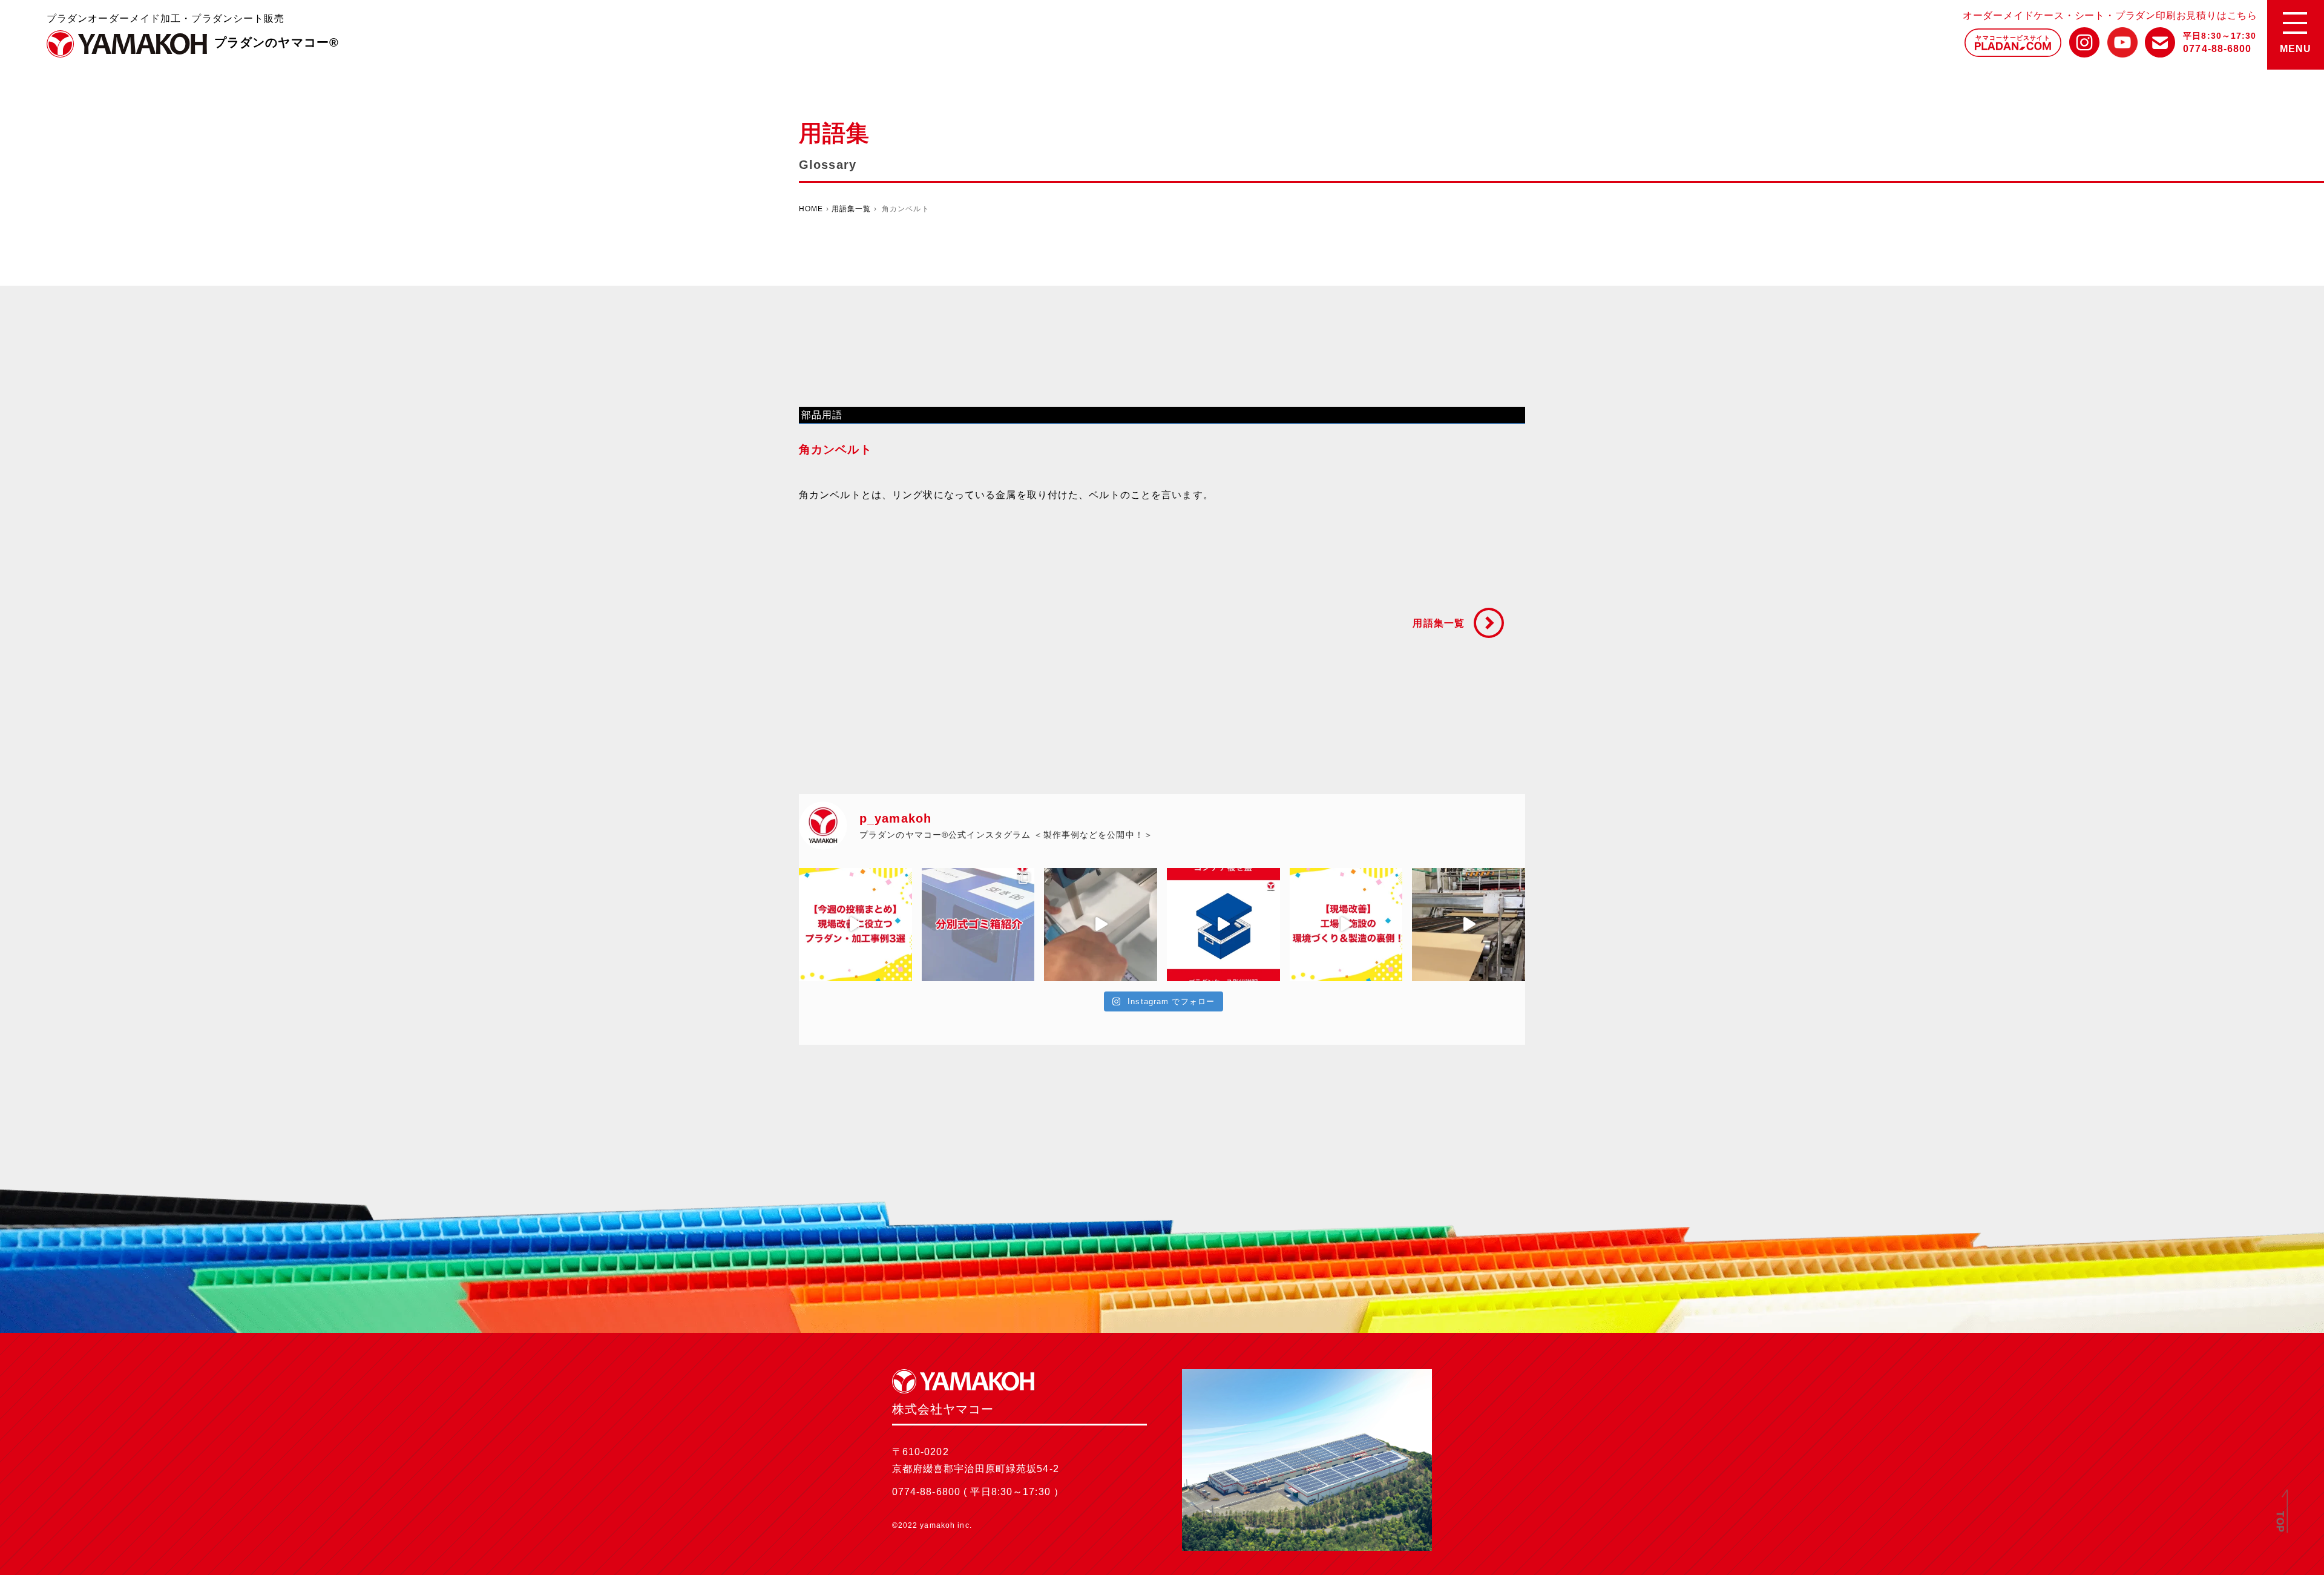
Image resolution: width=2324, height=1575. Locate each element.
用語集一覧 (852, 209)
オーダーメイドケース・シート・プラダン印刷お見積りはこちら (2110, 15)
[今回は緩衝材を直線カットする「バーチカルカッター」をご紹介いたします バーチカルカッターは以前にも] (1101, 925)
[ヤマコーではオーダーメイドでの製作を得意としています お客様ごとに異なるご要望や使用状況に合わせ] (978, 925)
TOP (2280, 1522)
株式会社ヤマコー (127, 44)
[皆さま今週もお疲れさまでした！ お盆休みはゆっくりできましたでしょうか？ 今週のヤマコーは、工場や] (1346, 925)
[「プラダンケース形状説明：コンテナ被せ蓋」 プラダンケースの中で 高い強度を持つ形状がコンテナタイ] (1223, 925)
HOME (811, 209)
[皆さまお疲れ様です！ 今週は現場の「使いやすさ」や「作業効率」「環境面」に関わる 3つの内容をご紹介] (855, 925)
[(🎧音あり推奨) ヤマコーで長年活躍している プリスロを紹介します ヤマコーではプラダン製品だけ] (1469, 925)
